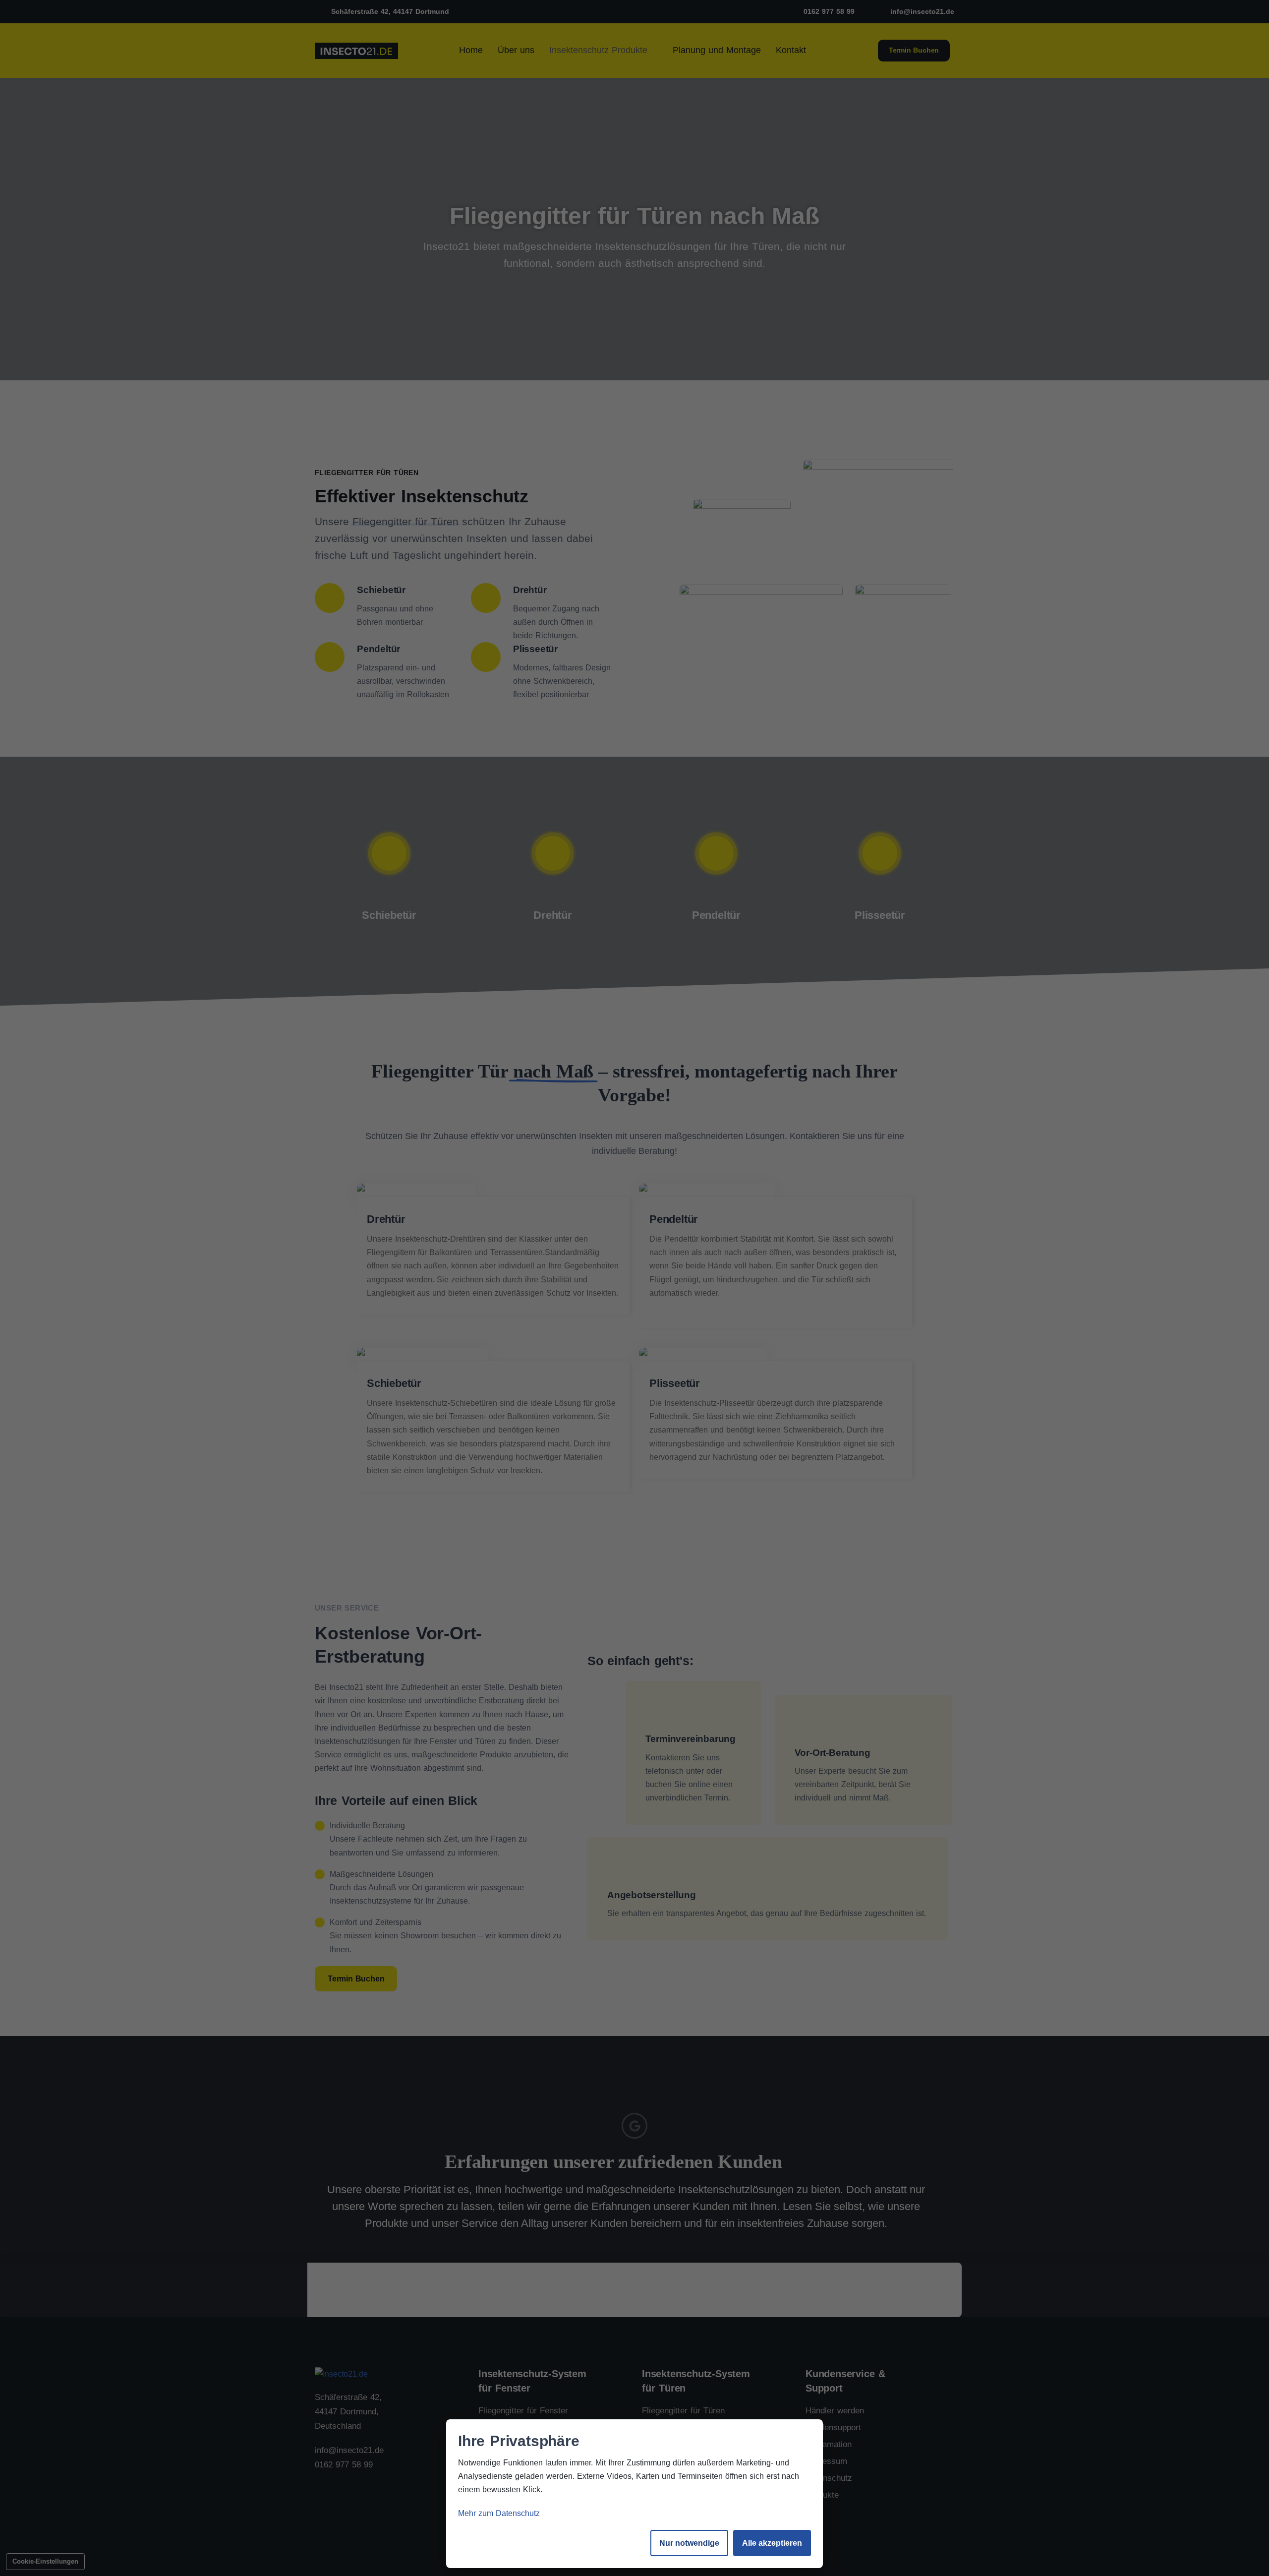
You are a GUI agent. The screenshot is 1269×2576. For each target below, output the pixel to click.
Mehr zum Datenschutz (499, 2513)
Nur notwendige (689, 2543)
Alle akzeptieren (772, 2543)
